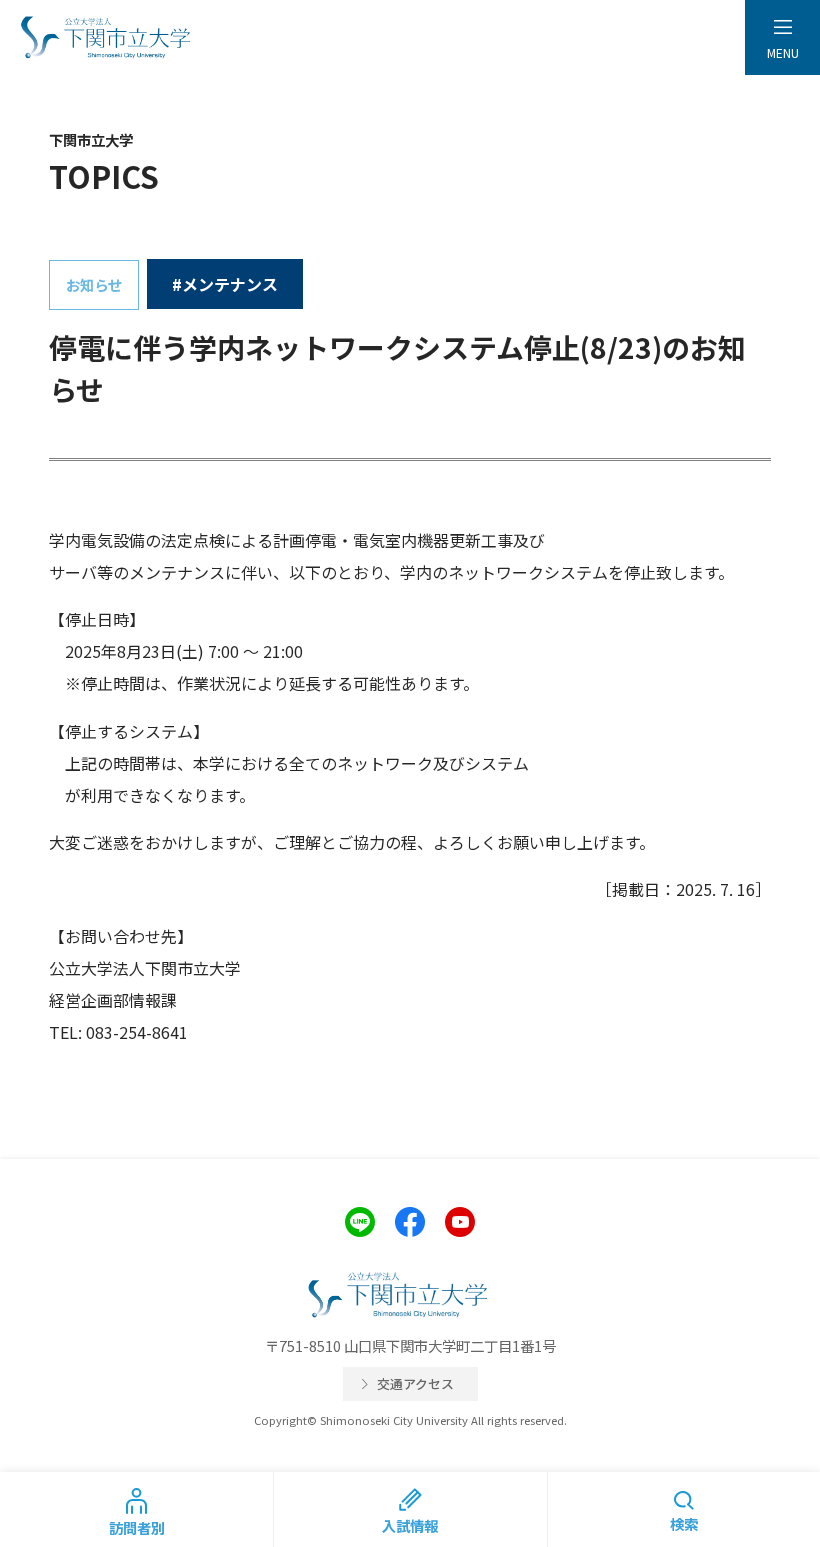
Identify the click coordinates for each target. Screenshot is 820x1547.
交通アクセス (415, 1383)
